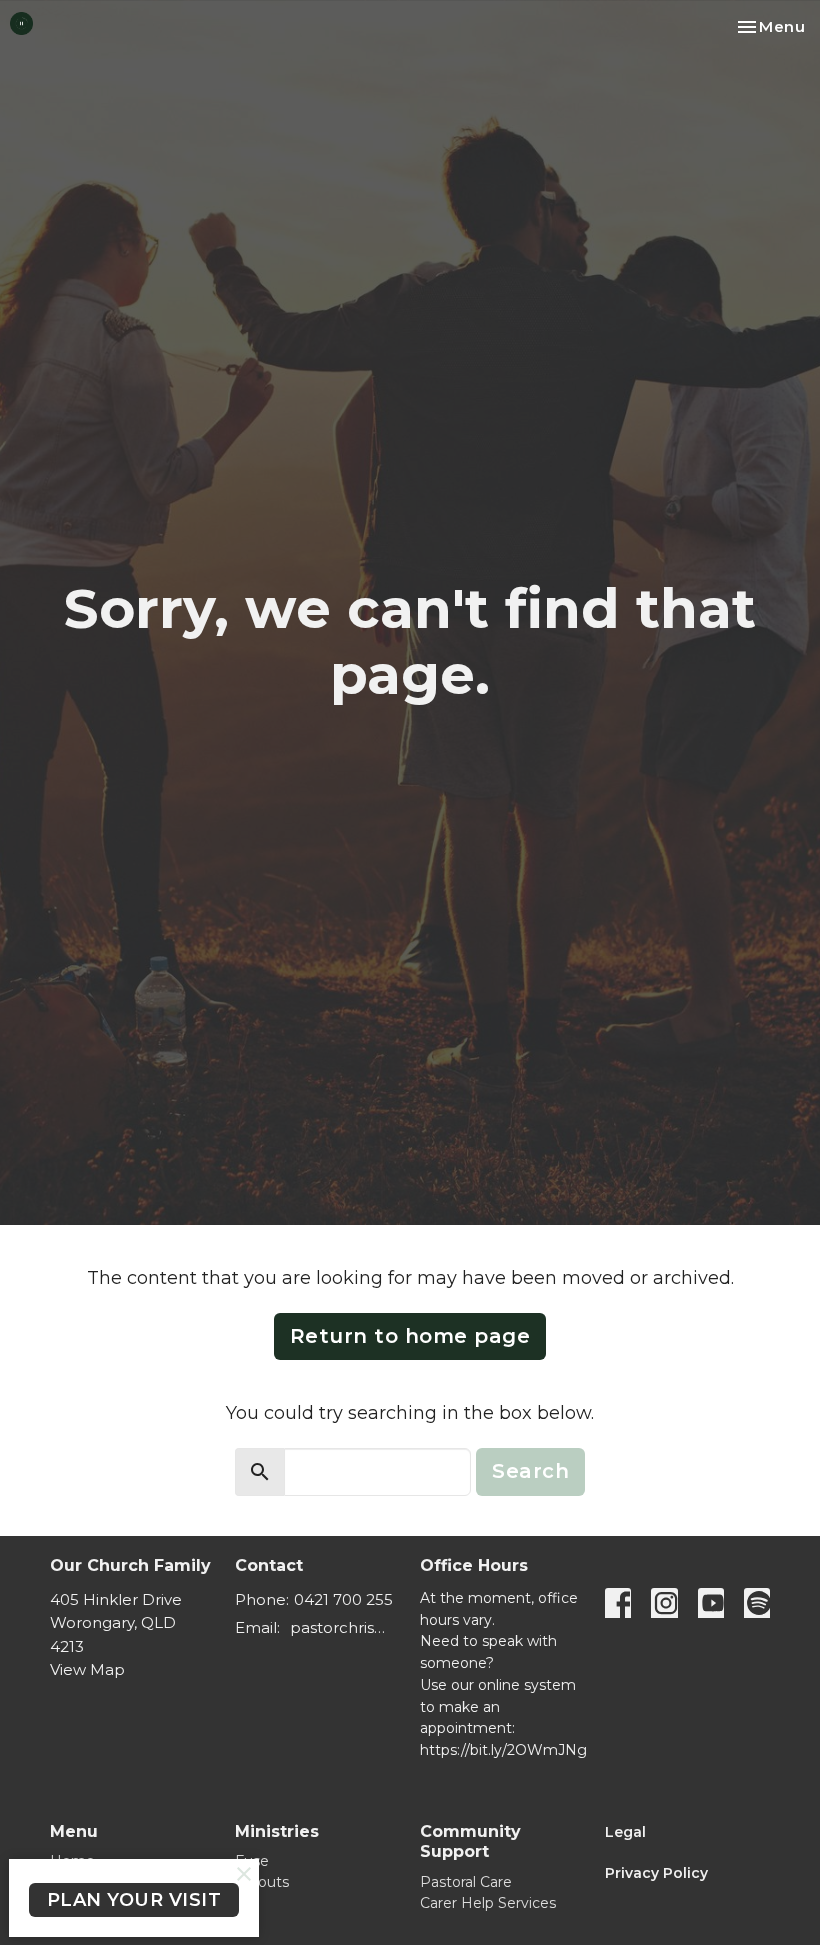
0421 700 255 (343, 1599)
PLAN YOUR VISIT (134, 1900)
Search (530, 1471)
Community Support (470, 1842)
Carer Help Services (488, 1903)
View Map (87, 1669)
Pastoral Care (466, 1882)
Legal (625, 1832)
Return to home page (410, 1336)
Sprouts (262, 1882)
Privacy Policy (658, 1873)
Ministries (277, 1831)
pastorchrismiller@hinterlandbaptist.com (345, 1627)
